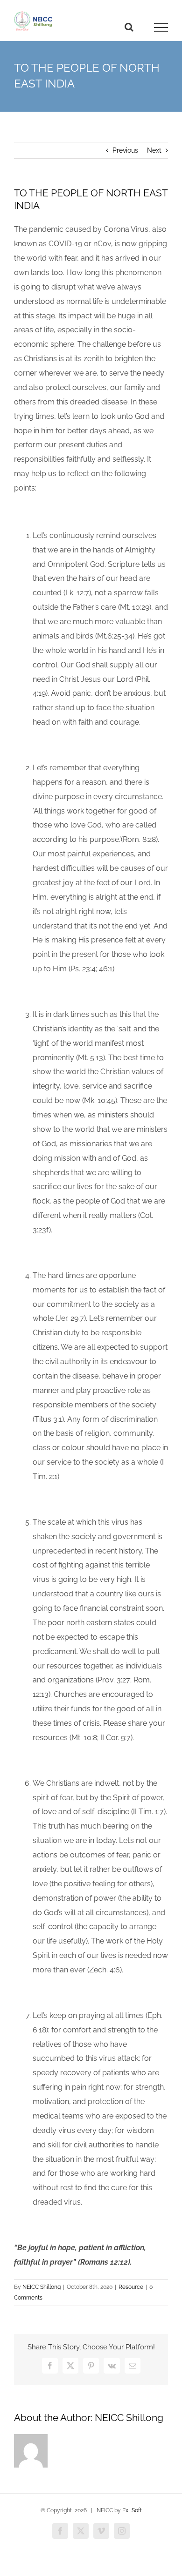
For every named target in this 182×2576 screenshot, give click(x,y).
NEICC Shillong (42, 2287)
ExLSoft (132, 2510)
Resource (131, 2287)
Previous (125, 150)
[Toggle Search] (129, 27)
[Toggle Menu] (161, 27)
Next (154, 150)
